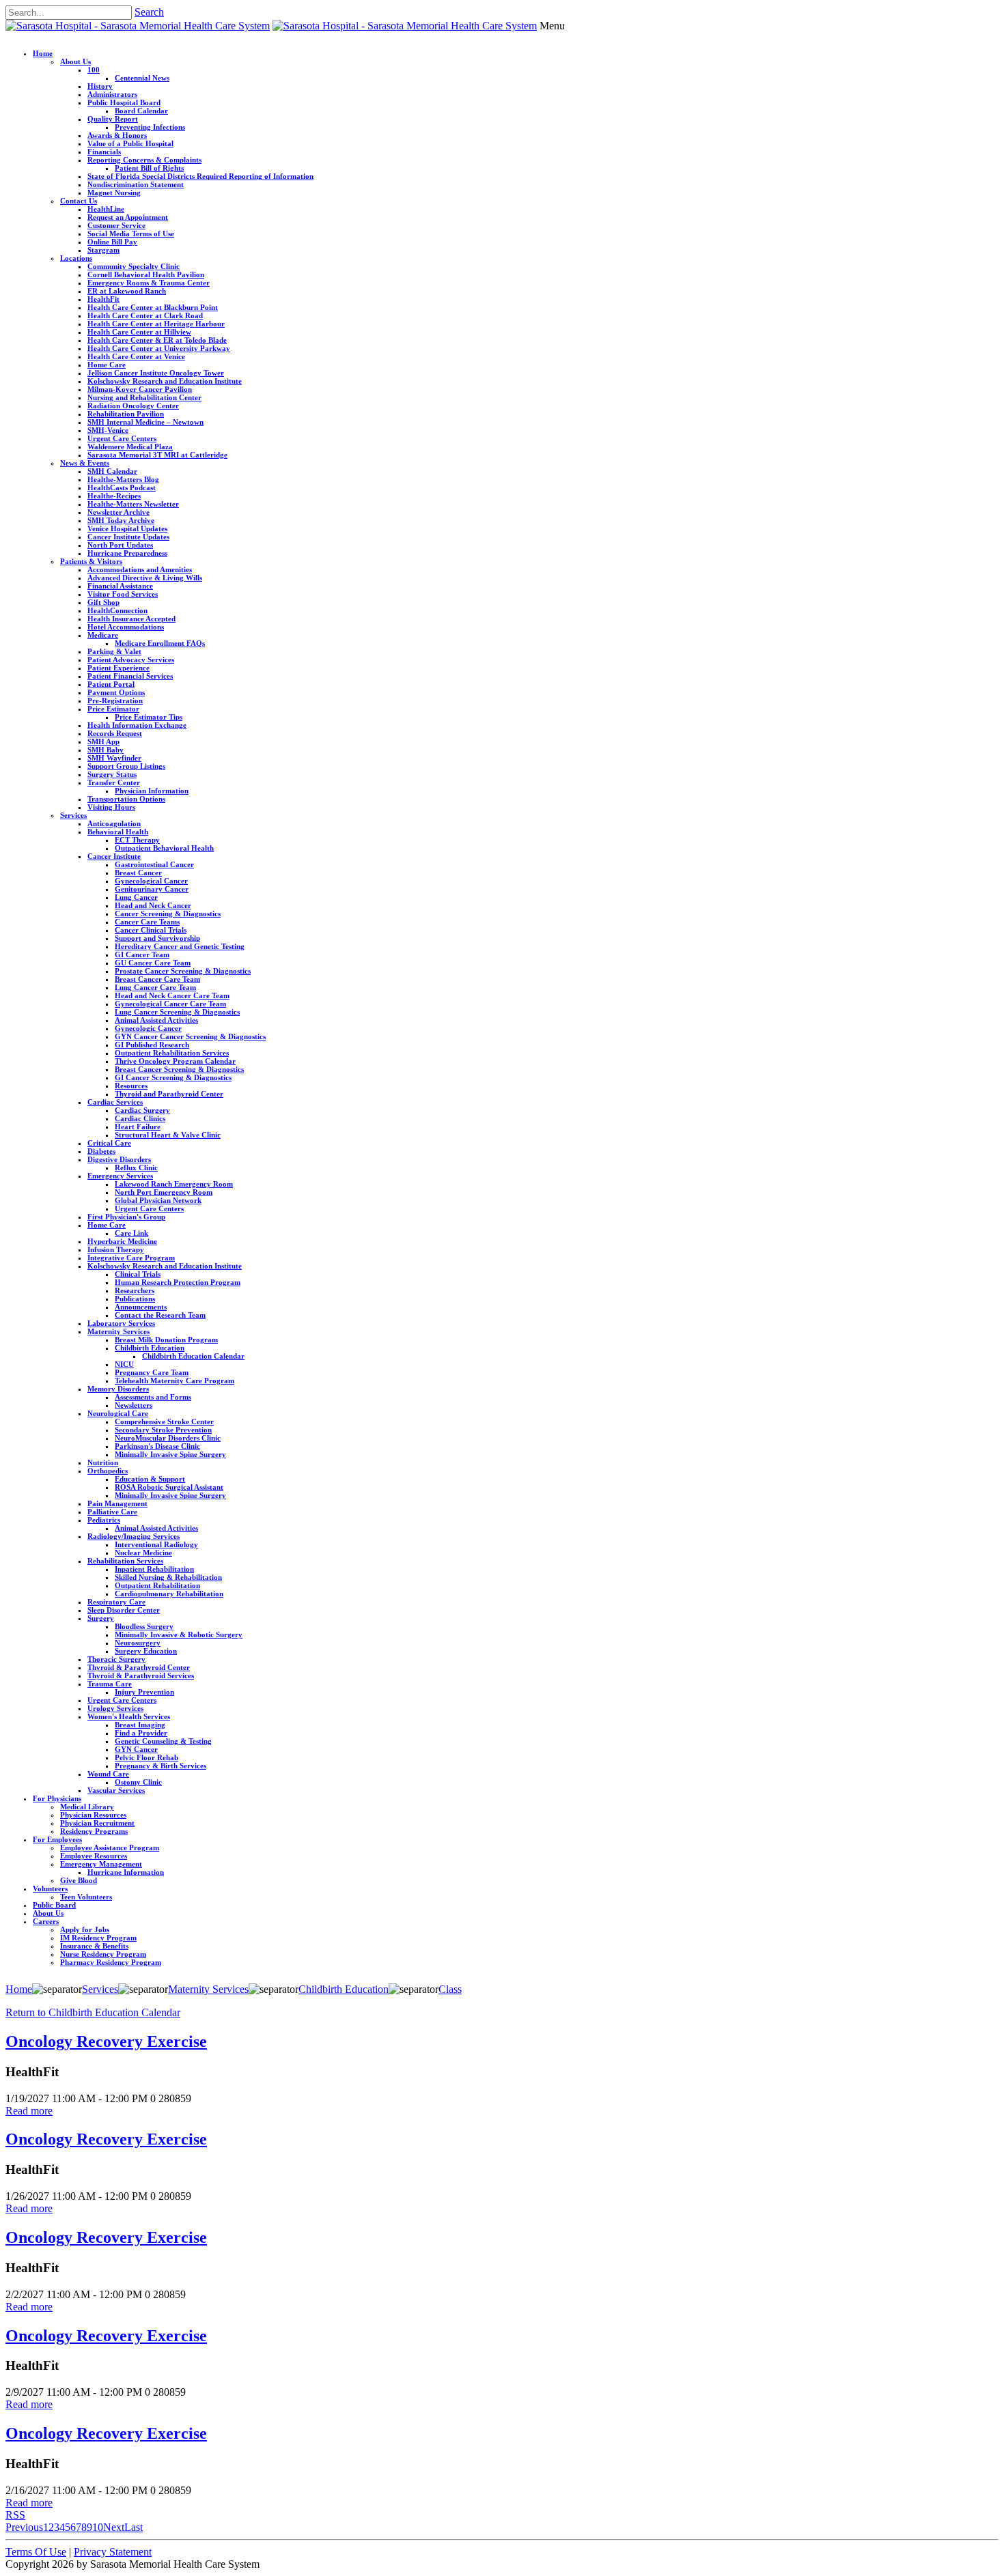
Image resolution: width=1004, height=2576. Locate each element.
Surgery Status (112, 774)
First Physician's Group (126, 1217)
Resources (131, 1086)
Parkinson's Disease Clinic (157, 1446)
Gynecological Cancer (151, 881)
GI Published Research (152, 1045)
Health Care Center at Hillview (139, 332)
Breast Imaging (140, 1725)
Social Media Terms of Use (131, 233)
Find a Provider (141, 1733)
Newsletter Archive (118, 512)
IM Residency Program (98, 1938)
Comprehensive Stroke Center (164, 1421)
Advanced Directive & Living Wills (145, 578)
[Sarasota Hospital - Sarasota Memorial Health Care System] (138, 26)
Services (73, 815)
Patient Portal (111, 684)
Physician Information (152, 791)
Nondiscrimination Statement (136, 184)
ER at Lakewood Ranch (127, 291)
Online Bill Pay (112, 242)
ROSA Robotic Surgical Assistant (169, 1487)
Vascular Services (116, 1790)
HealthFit (103, 299)
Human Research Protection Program (178, 1282)
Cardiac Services (115, 1102)
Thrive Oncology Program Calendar (175, 1061)
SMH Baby (106, 750)
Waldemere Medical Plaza (130, 447)
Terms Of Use (36, 2552)
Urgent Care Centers (122, 438)
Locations (76, 258)
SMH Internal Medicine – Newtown (145, 422)
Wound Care (108, 1774)
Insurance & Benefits (94, 1946)
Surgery (101, 1618)
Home (43, 53)
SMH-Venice (108, 430)
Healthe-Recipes (114, 496)
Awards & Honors (117, 135)
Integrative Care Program (131, 1258)
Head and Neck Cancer (153, 905)
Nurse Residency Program (103, 1954)
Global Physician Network (158, 1200)
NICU (124, 1364)
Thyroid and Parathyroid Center (169, 1094)
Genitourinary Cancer (152, 889)
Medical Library (87, 1807)
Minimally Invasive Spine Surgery (170, 1454)
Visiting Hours (111, 807)
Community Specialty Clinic (134, 266)
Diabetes (101, 1151)
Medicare (103, 635)
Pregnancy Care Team (152, 1372)
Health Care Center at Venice (136, 356)
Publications (135, 1299)
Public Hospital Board (124, 102)
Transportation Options (126, 799)
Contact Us (79, 201)
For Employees (57, 1839)
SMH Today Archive (121, 520)
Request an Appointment (128, 217)
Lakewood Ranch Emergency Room (174, 1184)
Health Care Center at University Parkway (159, 348)
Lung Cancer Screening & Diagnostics (177, 1012)
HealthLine (106, 209)
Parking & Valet (114, 651)
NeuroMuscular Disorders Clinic (168, 1438)
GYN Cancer (136, 1749)
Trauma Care (110, 1684)
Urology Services (115, 1708)
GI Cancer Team (142, 954)
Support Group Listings (126, 766)
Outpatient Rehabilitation (157, 1585)
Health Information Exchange (137, 725)
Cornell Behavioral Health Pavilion (146, 274)
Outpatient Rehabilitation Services (172, 1053)
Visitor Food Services (123, 594)
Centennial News (142, 78)
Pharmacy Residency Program (111, 1962)
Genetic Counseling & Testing (163, 1741)
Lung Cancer (136, 897)
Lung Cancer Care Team (155, 987)
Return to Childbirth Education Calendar (93, 2012)
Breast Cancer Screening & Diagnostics (179, 1069)
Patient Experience (118, 668)
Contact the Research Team (160, 1315)
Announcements (141, 1307)
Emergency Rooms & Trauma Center (149, 283)
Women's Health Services (129, 1716)
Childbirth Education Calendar (193, 1356)
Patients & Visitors (91, 561)
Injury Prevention (144, 1692)
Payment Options (116, 692)
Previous (24, 2527)
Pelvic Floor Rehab (147, 1757)
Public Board (54, 1905)
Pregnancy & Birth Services (161, 1766)
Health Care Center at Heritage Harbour (156, 324)
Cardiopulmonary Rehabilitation (169, 1594)
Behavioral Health (118, 832)
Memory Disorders (118, 1389)
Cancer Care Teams (147, 922)
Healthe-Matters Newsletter (133, 504)
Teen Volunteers (86, 1897)
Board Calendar (141, 111)
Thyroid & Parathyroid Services (141, 1675)
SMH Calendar (112, 471)
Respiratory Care (116, 1602)
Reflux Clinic (136, 1167)
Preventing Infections (150, 127)
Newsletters (134, 1405)
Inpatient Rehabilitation (154, 1569)
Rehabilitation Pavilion (126, 414)
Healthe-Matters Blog (123, 479)
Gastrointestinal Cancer (154, 864)
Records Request (115, 733)
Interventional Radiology (156, 1544)
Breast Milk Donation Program (166, 1340)
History (100, 86)
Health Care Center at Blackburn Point (153, 307)
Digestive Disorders (119, 1159)
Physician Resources (93, 1815)
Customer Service (116, 225)
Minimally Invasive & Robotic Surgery (179, 1634)
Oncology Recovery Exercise (106, 2041)
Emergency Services (120, 1176)
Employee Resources (94, 1856)
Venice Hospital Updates (127, 528)
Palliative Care (112, 1512)
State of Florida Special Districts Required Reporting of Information (200, 176)
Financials (104, 152)
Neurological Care (118, 1413)
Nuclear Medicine (143, 1553)
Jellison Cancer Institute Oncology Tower (156, 373)
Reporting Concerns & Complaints (144, 160)
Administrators (112, 94)
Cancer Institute (114, 856)
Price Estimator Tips (149, 717)
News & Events (85, 463)
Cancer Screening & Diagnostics (168, 914)
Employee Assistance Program (110, 1848)
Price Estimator (113, 709)
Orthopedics (108, 1471)
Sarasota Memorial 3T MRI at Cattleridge (157, 455)
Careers (46, 1921)
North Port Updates (120, 545)
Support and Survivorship (157, 938)
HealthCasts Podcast (122, 487)
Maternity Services (118, 1331)
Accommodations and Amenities (140, 569)
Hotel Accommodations (126, 627)
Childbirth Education (150, 1348)
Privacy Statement (113, 2552)
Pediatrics (104, 1520)
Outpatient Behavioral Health (164, 848)
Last (134, 2527)
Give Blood (79, 1880)
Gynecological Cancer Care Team (170, 1004)
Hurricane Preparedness (127, 553)
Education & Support (150, 1479)
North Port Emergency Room (164, 1192)
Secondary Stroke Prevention (163, 1430)
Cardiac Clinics (140, 1118)
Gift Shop (103, 602)
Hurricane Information (126, 1872)
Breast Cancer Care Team (157, 979)
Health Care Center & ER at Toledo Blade (157, 340)
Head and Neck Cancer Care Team (172, 995)
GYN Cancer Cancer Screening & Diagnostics (190, 1036)
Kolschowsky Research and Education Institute (165, 381)
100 (94, 70)
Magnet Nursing (114, 193)
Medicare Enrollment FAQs (160, 643)
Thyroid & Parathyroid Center (139, 1667)
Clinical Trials (138, 1274)
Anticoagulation (114, 823)
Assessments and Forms (153, 1397)
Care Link (131, 1233)
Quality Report (113, 119)
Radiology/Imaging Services (134, 1536)
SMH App (103, 741)
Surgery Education (146, 1651)
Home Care (107, 365)
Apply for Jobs (85, 1929)
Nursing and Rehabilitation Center (144, 397)
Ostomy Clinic (138, 1782)
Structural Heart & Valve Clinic (168, 1135)
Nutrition (103, 1462)
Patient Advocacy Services (131, 660)
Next (114, 2527)
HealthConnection (117, 610)
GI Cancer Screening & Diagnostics (173, 1077)
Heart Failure (138, 1127)
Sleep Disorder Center (124, 1610)
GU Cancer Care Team (153, 963)
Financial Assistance (120, 586)
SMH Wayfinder (114, 758)
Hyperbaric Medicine (122, 1241)
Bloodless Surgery (144, 1626)
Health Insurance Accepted (131, 619)
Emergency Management (101, 1864)
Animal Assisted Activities (156, 1020)
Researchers (135, 1290)
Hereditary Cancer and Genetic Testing (180, 946)
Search (149, 12)
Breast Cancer (138, 873)
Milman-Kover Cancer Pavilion (140, 389)
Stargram (103, 250)
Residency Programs (94, 1831)
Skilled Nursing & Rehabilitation (168, 1577)
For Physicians (57, 1798)
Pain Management (117, 1503)
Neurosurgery (138, 1643)
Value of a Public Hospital (130, 143)
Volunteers (50, 1888)
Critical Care (109, 1143)
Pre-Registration (115, 700)
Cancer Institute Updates (128, 537)
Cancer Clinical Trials (151, 930)
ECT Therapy (137, 840)
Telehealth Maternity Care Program (175, 1381)
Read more (29, 2111)
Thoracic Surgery (116, 1659)
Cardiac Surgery (142, 1110)
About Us (75, 61)
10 (98, 2527)
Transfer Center (114, 782)
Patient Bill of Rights (149, 168)
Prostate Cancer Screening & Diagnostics (183, 971)
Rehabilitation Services (125, 1561)
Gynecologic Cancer (148, 1028)
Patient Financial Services (130, 676)
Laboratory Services (121, 1323)
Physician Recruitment (97, 1823)
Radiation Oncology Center (133, 406)
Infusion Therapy (116, 1249)
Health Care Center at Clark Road (145, 315)
